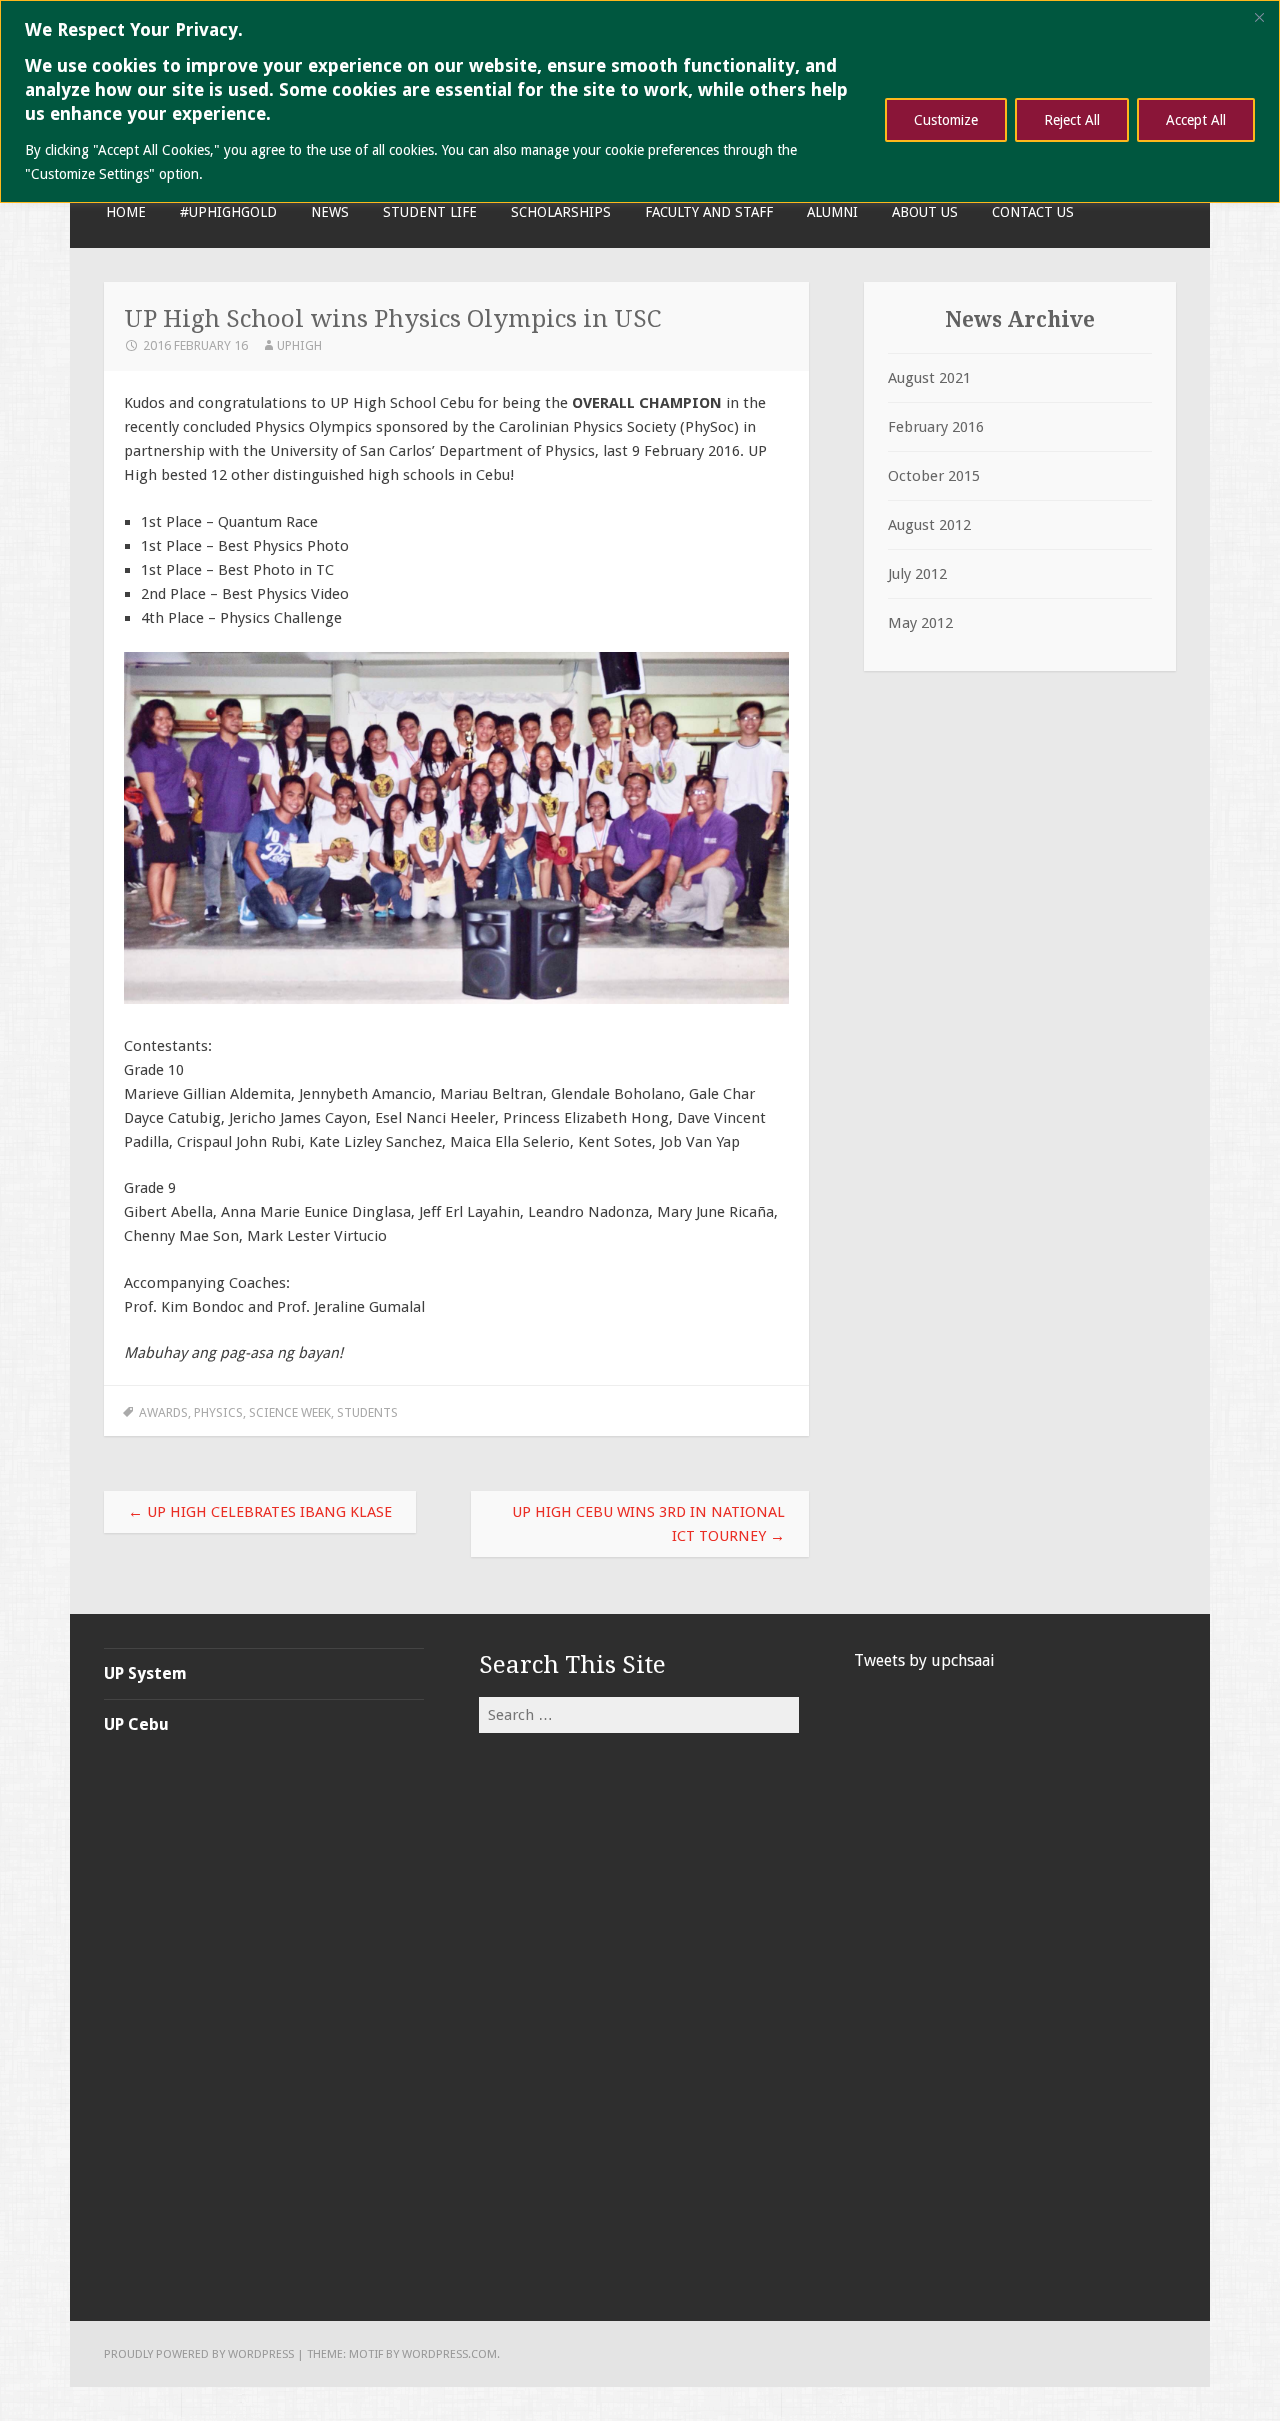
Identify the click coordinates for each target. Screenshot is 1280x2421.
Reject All (1072, 120)
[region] (640, 101)
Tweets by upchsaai (924, 1660)
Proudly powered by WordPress (199, 2354)
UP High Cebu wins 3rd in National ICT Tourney (648, 1524)
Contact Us (1033, 212)
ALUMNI (832, 212)
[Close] (1259, 17)
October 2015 (934, 476)
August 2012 (929, 525)
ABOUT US (925, 212)
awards (163, 1412)
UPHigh (299, 345)
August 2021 (929, 378)
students (367, 1412)
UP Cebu (136, 1724)
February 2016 (936, 427)
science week (290, 1412)
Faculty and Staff (709, 212)
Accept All (1196, 120)
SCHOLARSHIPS (561, 212)
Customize (946, 120)
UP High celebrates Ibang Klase (260, 1512)
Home (126, 212)
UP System (145, 1673)
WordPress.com (449, 2354)
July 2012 (917, 574)
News (330, 212)
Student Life (430, 212)
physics (218, 1412)
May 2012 (920, 623)
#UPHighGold (228, 212)
